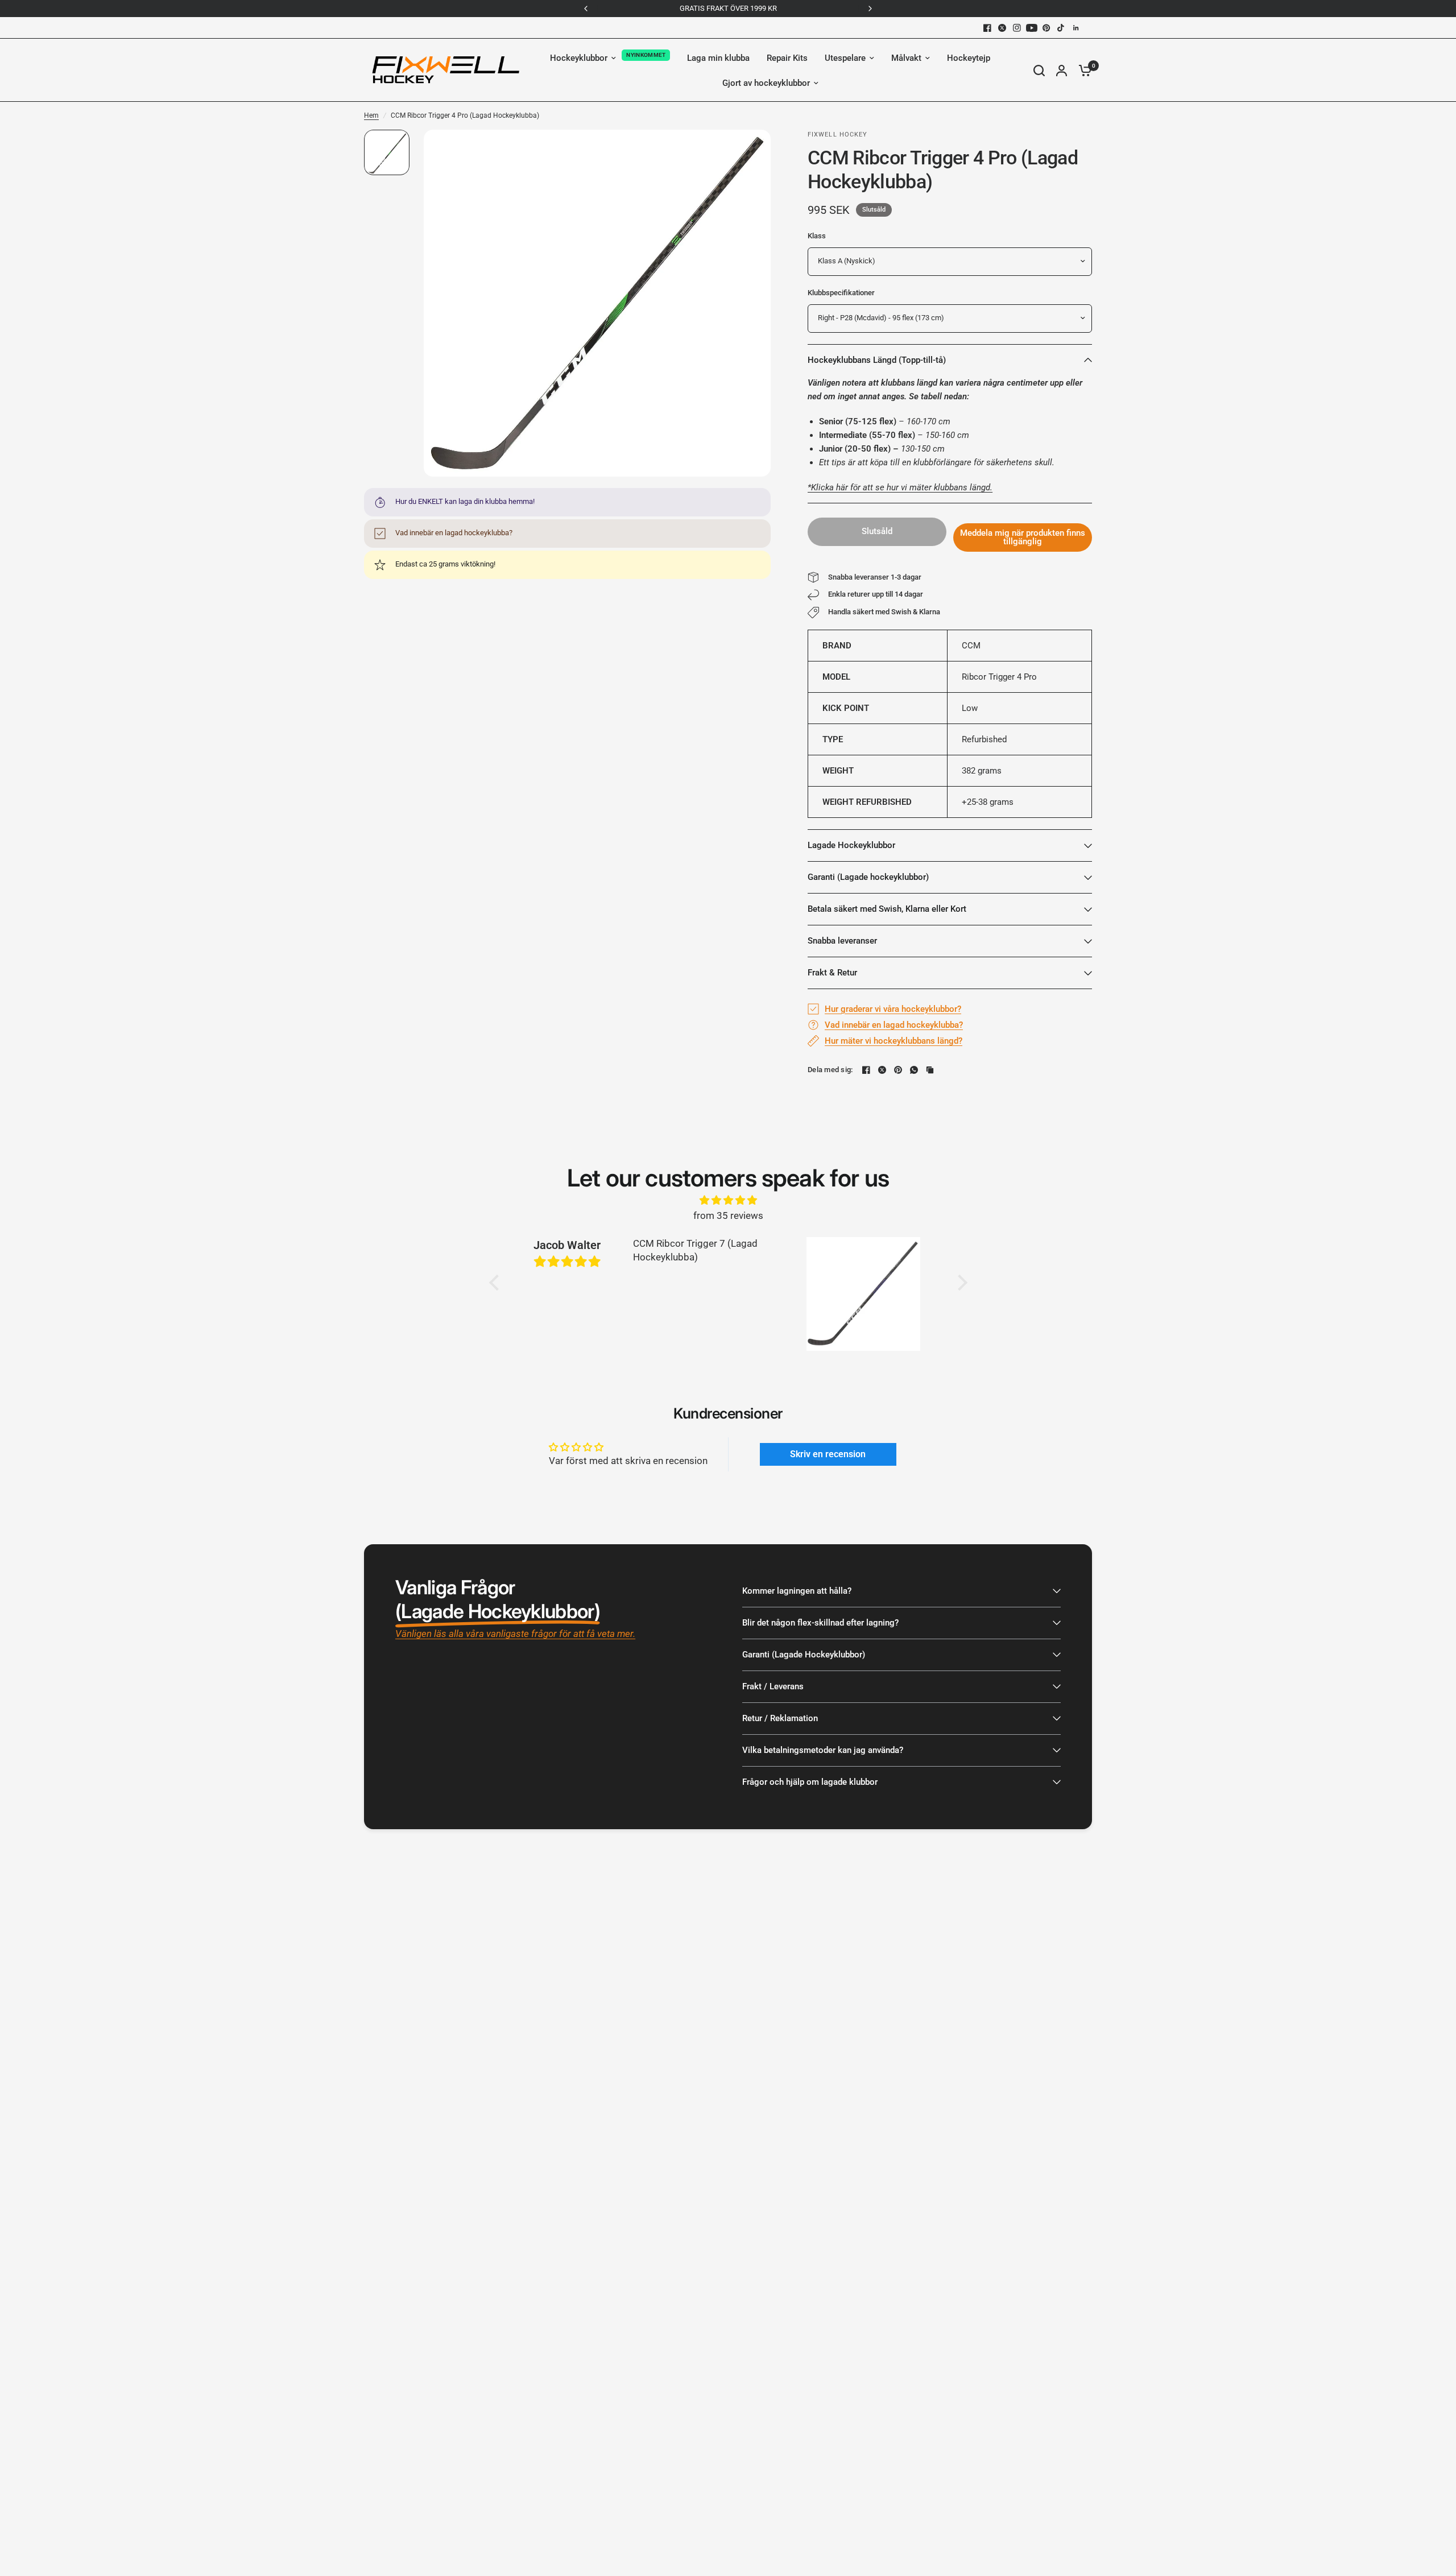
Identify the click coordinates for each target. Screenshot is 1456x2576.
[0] (1082, 70)
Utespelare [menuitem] (845, 58)
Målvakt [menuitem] (906, 58)
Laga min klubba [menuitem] (718, 58)
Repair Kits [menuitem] (787, 58)
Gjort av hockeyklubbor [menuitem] (766, 83)
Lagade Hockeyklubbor (851, 845)
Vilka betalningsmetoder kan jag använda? (823, 1750)
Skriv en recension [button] (828, 1454)
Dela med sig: (830, 1070)
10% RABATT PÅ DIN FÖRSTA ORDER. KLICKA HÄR (728, 8)
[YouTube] (1032, 28)
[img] (728, 1200)
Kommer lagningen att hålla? (797, 1591)
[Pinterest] (1046, 28)
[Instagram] (1017, 28)
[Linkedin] (1076, 28)
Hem (371, 115)
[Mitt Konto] (1062, 70)
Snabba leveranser (842, 941)
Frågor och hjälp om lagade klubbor (810, 1782)
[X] (1002, 28)
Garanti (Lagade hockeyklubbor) (868, 877)
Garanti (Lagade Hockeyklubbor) (804, 1655)
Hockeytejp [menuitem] (969, 58)
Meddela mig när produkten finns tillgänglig (1023, 537)
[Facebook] (987, 28)
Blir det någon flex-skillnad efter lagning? (820, 1623)
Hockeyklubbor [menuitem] (579, 58)
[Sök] (1039, 70)
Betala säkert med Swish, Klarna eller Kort (887, 909)
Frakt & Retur (832, 973)
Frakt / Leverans (773, 1686)
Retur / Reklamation (780, 1718)
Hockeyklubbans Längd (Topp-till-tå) (877, 360)
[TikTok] (1061, 28)
